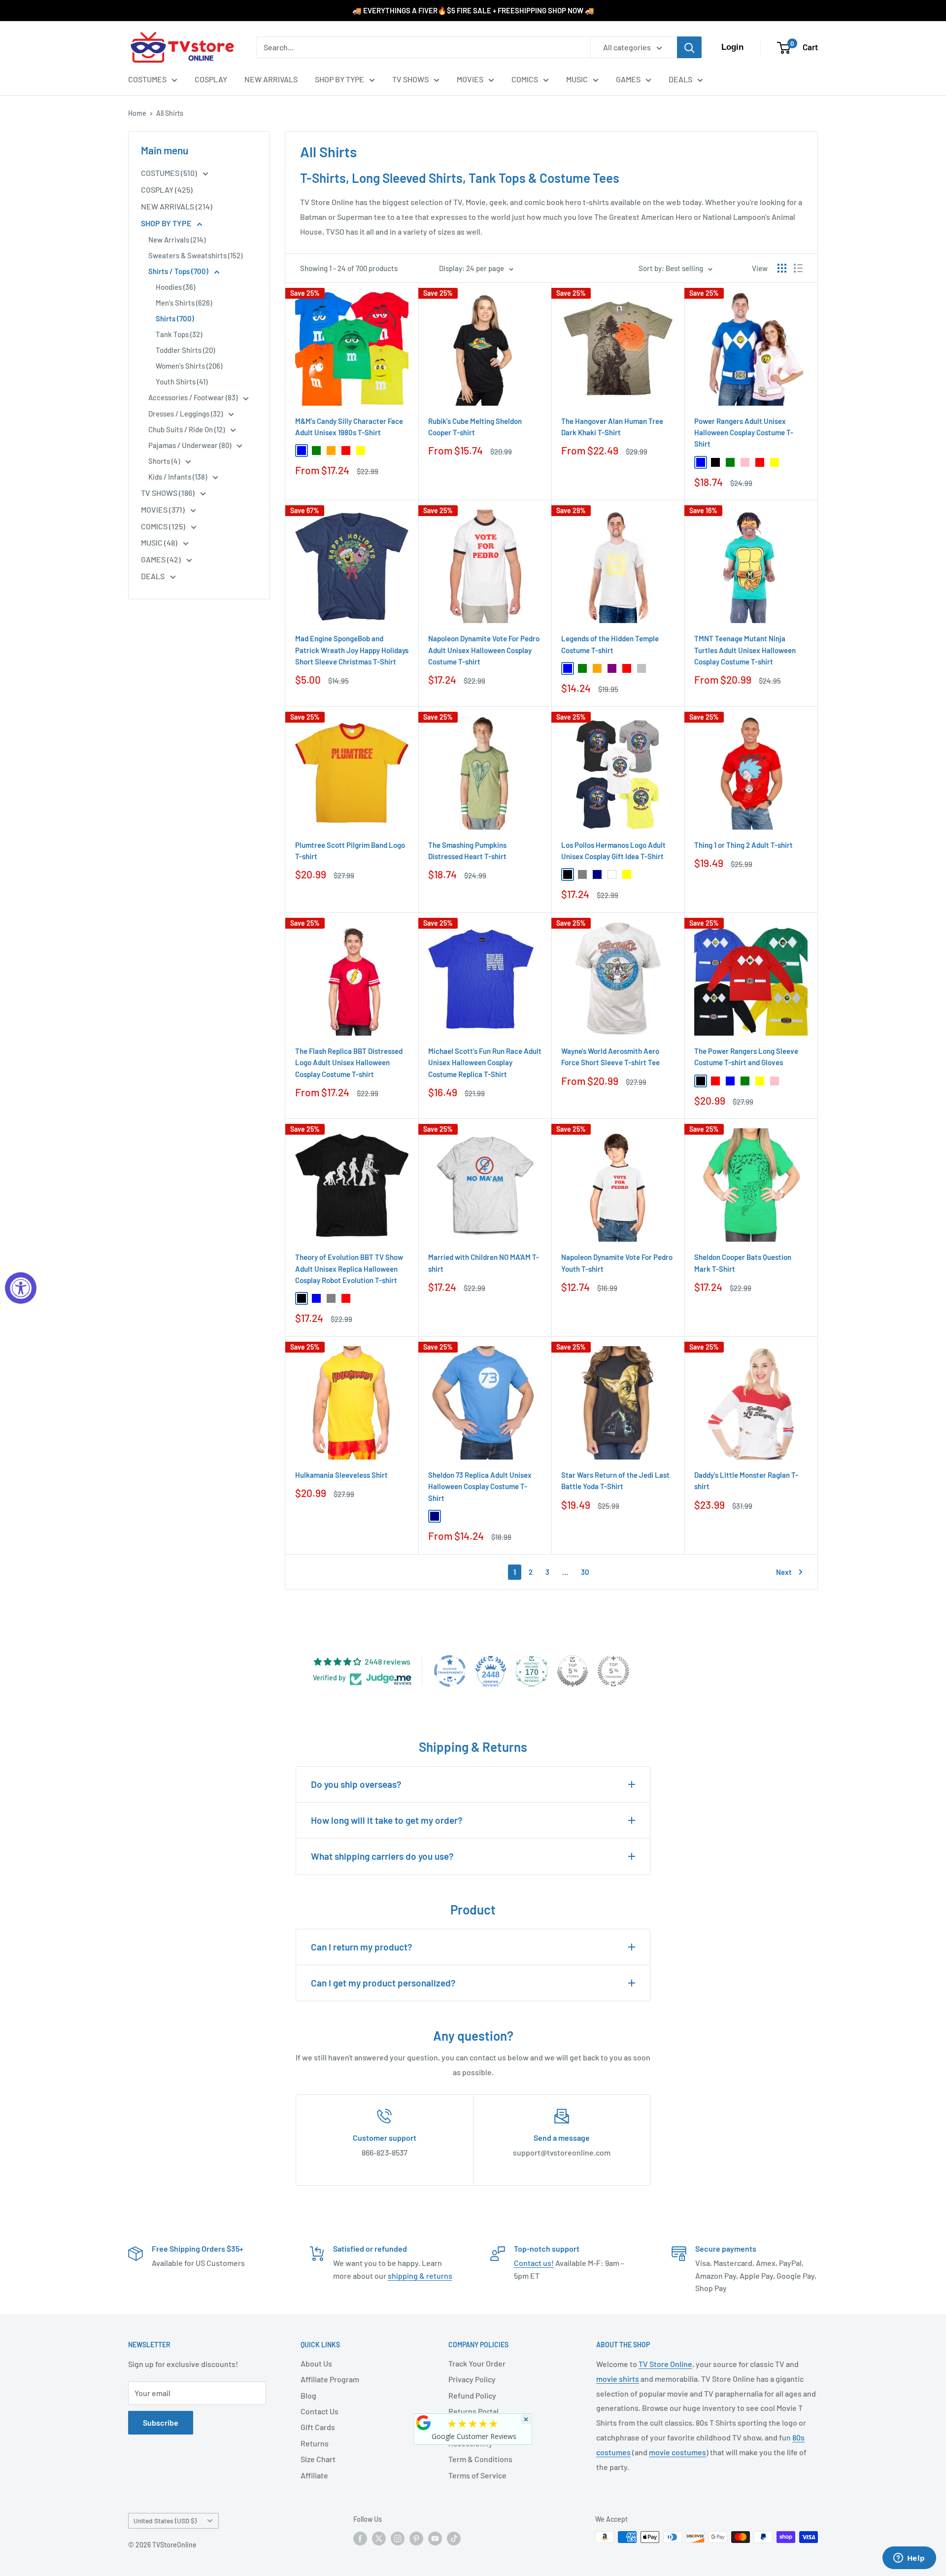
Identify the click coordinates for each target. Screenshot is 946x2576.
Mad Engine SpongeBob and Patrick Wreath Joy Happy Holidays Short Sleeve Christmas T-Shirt (352, 650)
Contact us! (534, 2263)
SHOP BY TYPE (339, 79)
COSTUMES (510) (170, 173)
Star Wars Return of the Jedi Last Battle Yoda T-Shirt (615, 1480)
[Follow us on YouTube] (435, 2538)
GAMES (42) (162, 559)
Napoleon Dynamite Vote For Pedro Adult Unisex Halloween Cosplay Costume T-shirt (484, 650)
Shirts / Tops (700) (179, 271)
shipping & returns (420, 2276)
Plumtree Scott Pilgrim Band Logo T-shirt (350, 851)
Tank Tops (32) (179, 334)
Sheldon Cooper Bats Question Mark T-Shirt (743, 1263)
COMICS (525, 79)
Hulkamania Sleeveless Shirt (341, 1475)
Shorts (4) (165, 461)
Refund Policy (472, 2395)
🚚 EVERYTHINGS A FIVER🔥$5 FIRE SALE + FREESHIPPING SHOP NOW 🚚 (473, 10)
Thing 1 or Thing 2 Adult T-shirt (743, 845)
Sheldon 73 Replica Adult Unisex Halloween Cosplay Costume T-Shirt (480, 1486)
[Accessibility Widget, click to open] (21, 1288)
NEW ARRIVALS (271, 79)
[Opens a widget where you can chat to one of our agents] (909, 2559)
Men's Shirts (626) (184, 303)
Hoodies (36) (175, 287)
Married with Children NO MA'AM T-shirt (484, 1263)
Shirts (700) (175, 318)
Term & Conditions (480, 2459)
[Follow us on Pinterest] (416, 2538)
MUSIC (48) (160, 542)
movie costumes (677, 2452)
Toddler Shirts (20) (185, 350)
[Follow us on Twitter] (379, 2538)
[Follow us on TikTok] (454, 2538)
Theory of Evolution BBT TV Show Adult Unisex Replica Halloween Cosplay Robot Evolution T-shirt (349, 1269)
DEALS (680, 79)
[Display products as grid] (782, 268)
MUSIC (577, 79)
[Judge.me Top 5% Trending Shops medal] (613, 1671)
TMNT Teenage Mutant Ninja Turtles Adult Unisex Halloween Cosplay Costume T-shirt (745, 650)
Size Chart (318, 2459)
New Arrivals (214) (177, 240)
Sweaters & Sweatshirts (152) (195, 255)
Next (784, 1572)
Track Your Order (477, 2363)
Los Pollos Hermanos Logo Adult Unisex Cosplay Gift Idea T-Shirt (613, 851)
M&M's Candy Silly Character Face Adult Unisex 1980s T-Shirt (349, 427)
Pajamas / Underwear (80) (190, 445)
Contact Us (320, 2411)
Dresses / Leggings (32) (186, 414)
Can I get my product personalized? (383, 1983)
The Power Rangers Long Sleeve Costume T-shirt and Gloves (746, 1057)
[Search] (689, 47)
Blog (308, 2395)
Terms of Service (477, 2475)
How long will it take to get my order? (387, 1820)
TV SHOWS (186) (169, 493)
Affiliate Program (330, 2379)
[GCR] (424, 2423)
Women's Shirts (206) (189, 366)
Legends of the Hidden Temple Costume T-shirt (610, 644)
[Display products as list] (798, 268)
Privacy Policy (472, 2379)
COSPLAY (211, 79)
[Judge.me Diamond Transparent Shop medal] (450, 1671)
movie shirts (618, 2379)
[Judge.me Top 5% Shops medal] (573, 1671)
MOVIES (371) (164, 509)
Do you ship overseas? (356, 1784)
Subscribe (161, 2422)
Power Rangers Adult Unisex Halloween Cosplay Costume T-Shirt (744, 433)
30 (585, 1572)
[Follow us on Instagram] (398, 2538)
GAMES (628, 79)
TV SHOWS (410, 79)
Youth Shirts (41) (182, 382)
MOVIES (470, 79)
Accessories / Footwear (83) (194, 397)
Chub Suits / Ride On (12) (187, 429)
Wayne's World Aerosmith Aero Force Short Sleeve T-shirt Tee (610, 1057)
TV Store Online (665, 2364)
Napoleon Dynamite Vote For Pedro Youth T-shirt (617, 1263)
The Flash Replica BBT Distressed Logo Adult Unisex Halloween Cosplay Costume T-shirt (349, 1062)
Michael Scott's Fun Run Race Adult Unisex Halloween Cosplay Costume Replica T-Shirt (485, 1062)
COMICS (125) (164, 526)
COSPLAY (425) (167, 190)
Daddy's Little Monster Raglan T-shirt (746, 1480)
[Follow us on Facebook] (360, 2538)
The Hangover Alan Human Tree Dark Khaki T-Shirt (612, 427)
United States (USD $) (165, 2521)
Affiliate (314, 2475)
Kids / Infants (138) (178, 477)
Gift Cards (318, 2427)
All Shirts (170, 113)
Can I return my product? (362, 1947)
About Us (316, 2363)
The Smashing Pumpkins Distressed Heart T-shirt (467, 851)
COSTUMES (147, 79)
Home (137, 113)
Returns (315, 2443)
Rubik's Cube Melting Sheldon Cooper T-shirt (475, 427)
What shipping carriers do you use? (382, 1856)
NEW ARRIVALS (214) (177, 206)
